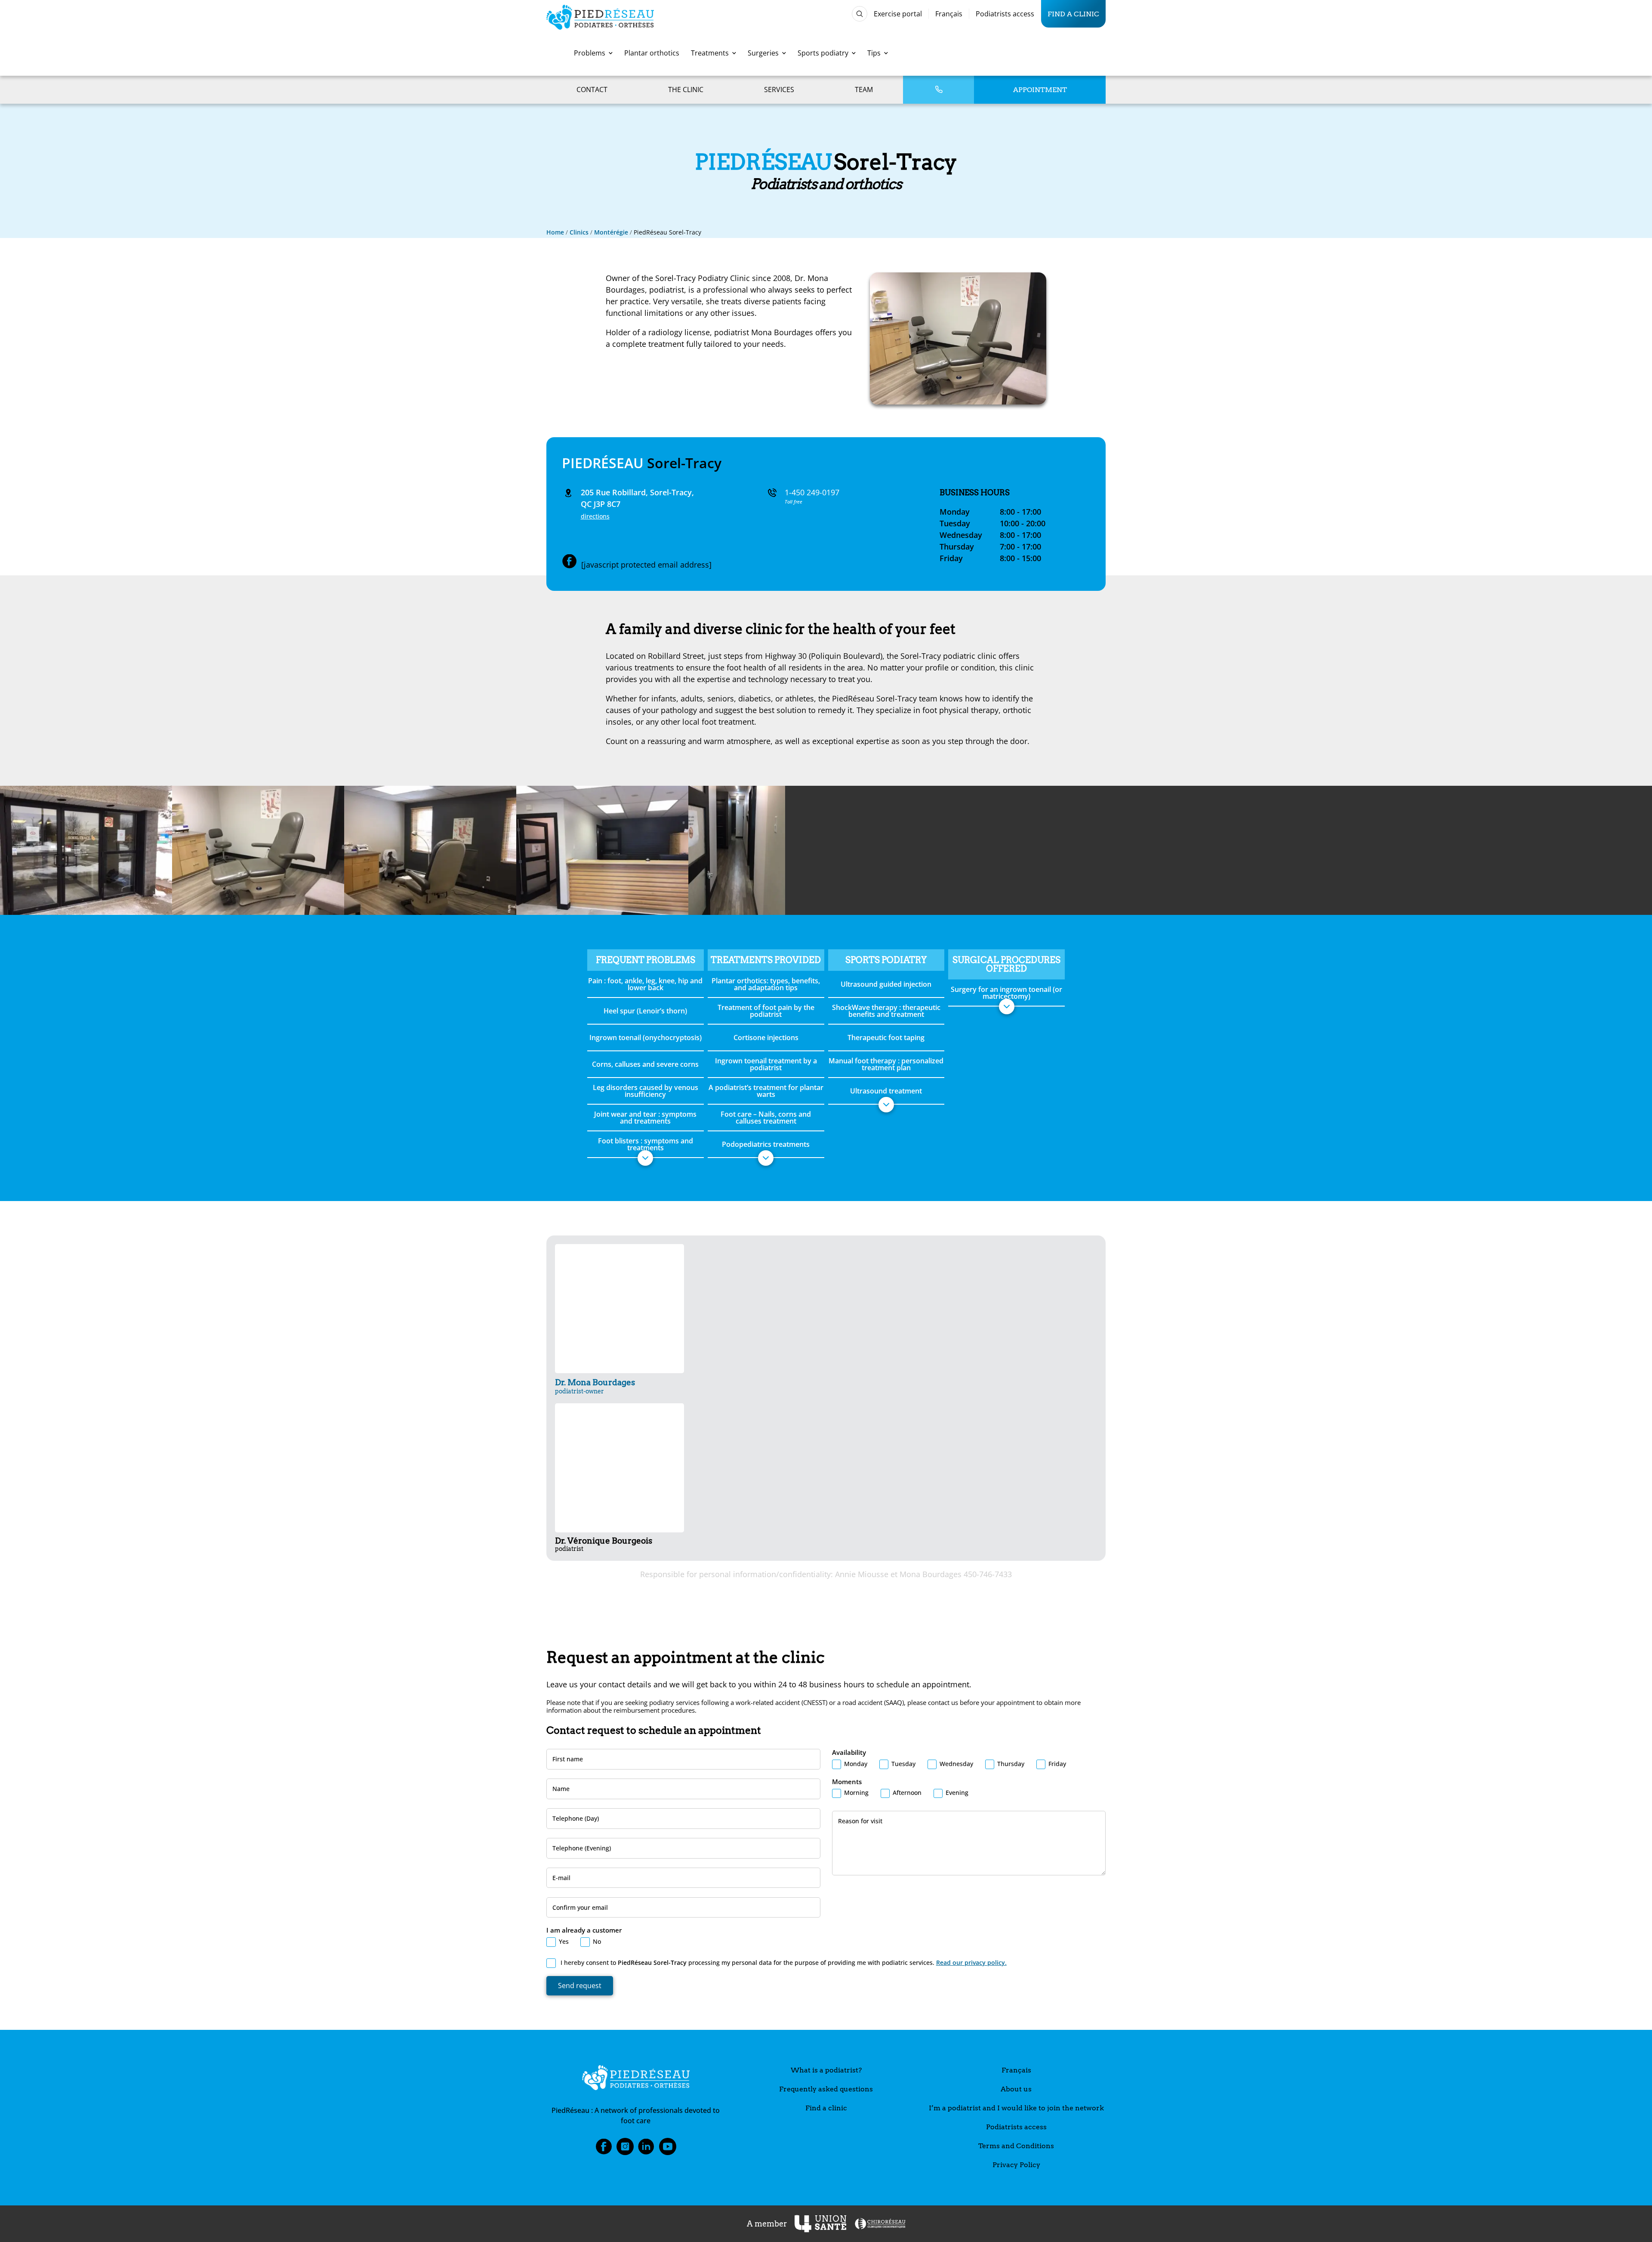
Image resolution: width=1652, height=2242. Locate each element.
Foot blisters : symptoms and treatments (646, 1144)
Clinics (579, 232)
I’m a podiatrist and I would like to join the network (1016, 2108)
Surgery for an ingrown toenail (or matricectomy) (1006, 993)
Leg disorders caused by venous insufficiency (646, 1091)
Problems (590, 53)
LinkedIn (646, 2149)
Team (864, 90)
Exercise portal (898, 14)
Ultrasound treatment (886, 1091)
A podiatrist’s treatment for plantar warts (766, 1091)
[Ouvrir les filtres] (860, 14)
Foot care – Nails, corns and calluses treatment (766, 1118)
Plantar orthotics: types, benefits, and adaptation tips (766, 984)
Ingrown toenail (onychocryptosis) (646, 1038)
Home (555, 232)
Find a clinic (1073, 14)
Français (949, 14)
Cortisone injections (766, 1038)
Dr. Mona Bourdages (595, 1386)
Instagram (625, 2149)
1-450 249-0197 (812, 492)
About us (1016, 2089)
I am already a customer (584, 1930)
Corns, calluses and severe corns (645, 1064)
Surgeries (763, 53)
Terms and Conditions (1016, 2146)
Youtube (668, 2149)
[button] (645, 1158)
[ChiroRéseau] (880, 2224)
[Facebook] (570, 562)
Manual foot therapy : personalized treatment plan (886, 1064)
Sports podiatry (823, 53)
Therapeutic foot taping (886, 1038)
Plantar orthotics (652, 53)
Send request (580, 1986)
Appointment (1040, 90)
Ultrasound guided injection (886, 984)
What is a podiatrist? (826, 2070)
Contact (592, 90)
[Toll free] (939, 90)
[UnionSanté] (820, 2224)
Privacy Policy (1016, 2165)
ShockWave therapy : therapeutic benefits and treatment (886, 1011)
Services (779, 90)
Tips (874, 53)
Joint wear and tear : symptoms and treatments (645, 1118)
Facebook (604, 2149)
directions (595, 516)
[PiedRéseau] (636, 2079)
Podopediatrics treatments (766, 1144)
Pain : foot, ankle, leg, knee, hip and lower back (645, 984)
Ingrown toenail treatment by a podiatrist (766, 1064)
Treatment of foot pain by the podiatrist (766, 1011)
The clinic (686, 90)
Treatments (710, 53)
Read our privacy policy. (971, 1963)
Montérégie (611, 232)
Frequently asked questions (826, 2089)
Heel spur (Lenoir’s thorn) (645, 1011)
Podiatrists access (1005, 14)
